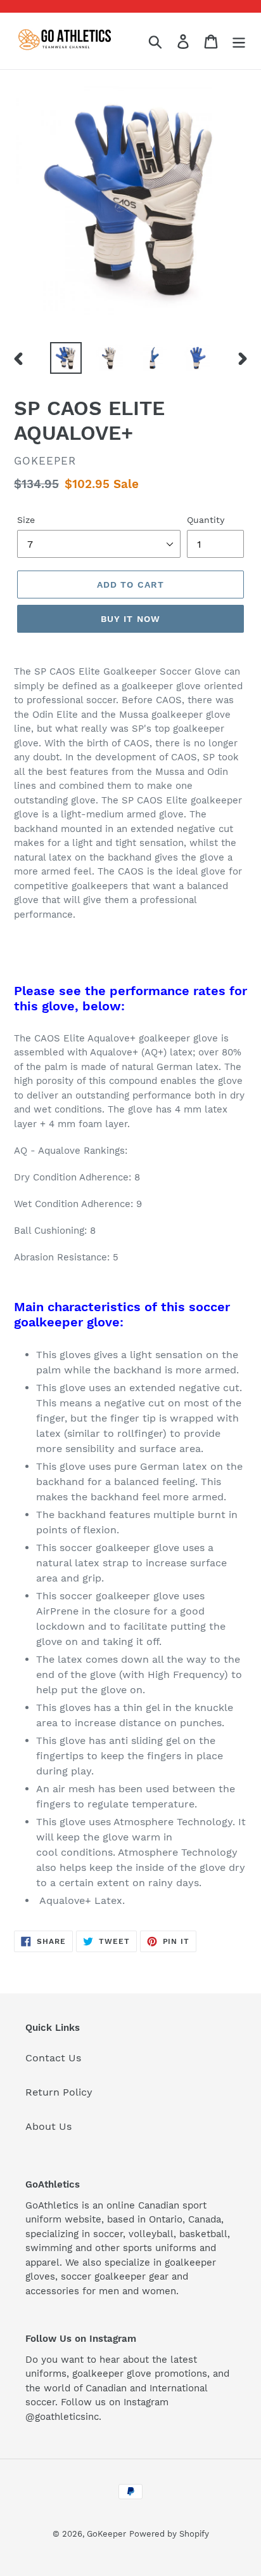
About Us (48, 2126)
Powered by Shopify (169, 2534)
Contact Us (53, 2058)
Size (26, 520)
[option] (66, 358)
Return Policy (59, 2092)
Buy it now (130, 619)
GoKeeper (106, 2534)
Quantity (206, 520)
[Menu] (239, 41)
